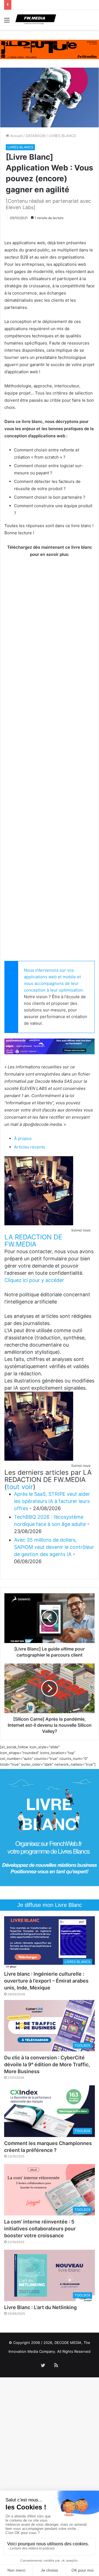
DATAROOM (36, 136)
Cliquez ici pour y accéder (34, 1280)
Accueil (16, 136)
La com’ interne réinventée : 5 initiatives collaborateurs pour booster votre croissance (40, 2229)
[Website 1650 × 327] (50, 49)
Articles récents (30, 1147)
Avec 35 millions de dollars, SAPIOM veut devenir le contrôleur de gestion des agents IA (54, 1547)
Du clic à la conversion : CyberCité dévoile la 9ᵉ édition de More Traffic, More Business (47, 2064)
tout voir (20, 1487)
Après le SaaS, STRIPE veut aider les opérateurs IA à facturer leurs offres (52, 1501)
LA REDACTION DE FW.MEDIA (33, 1241)
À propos (23, 1138)
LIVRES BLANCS (62, 136)
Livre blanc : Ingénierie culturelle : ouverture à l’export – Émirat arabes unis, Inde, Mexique (46, 1981)
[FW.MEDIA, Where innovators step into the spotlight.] (36, 20)
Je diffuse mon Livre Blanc (50, 1905)
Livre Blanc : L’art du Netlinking (40, 2307)
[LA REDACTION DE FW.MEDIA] (39, 1224)
